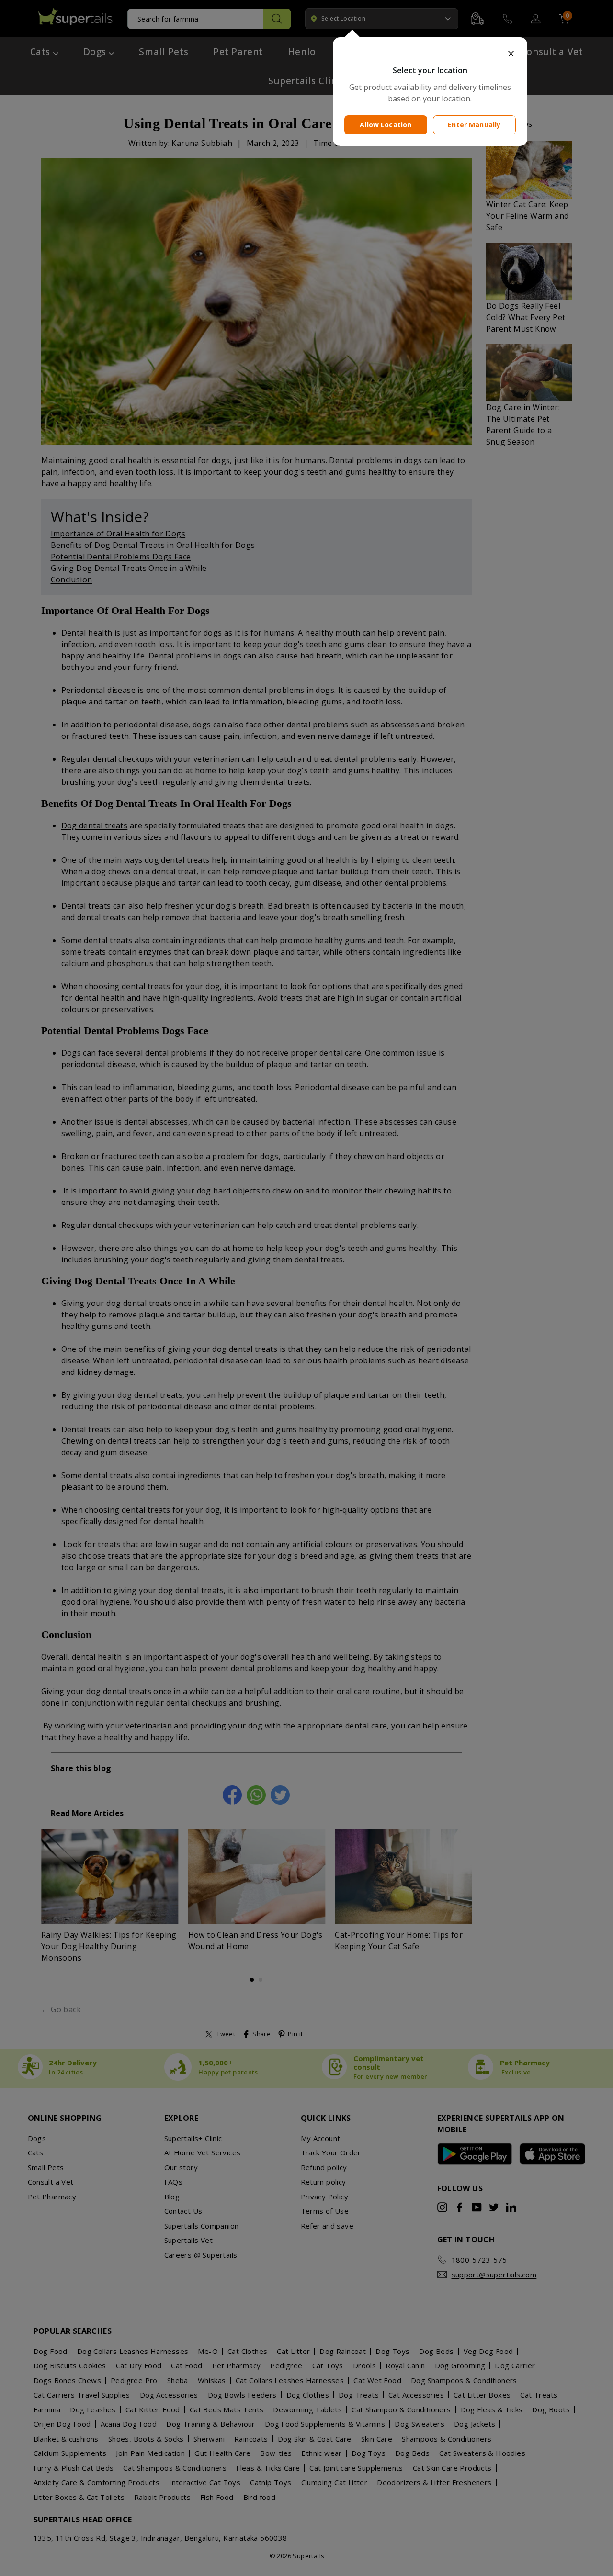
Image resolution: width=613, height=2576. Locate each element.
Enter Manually (474, 125)
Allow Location (386, 125)
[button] (430, 54)
